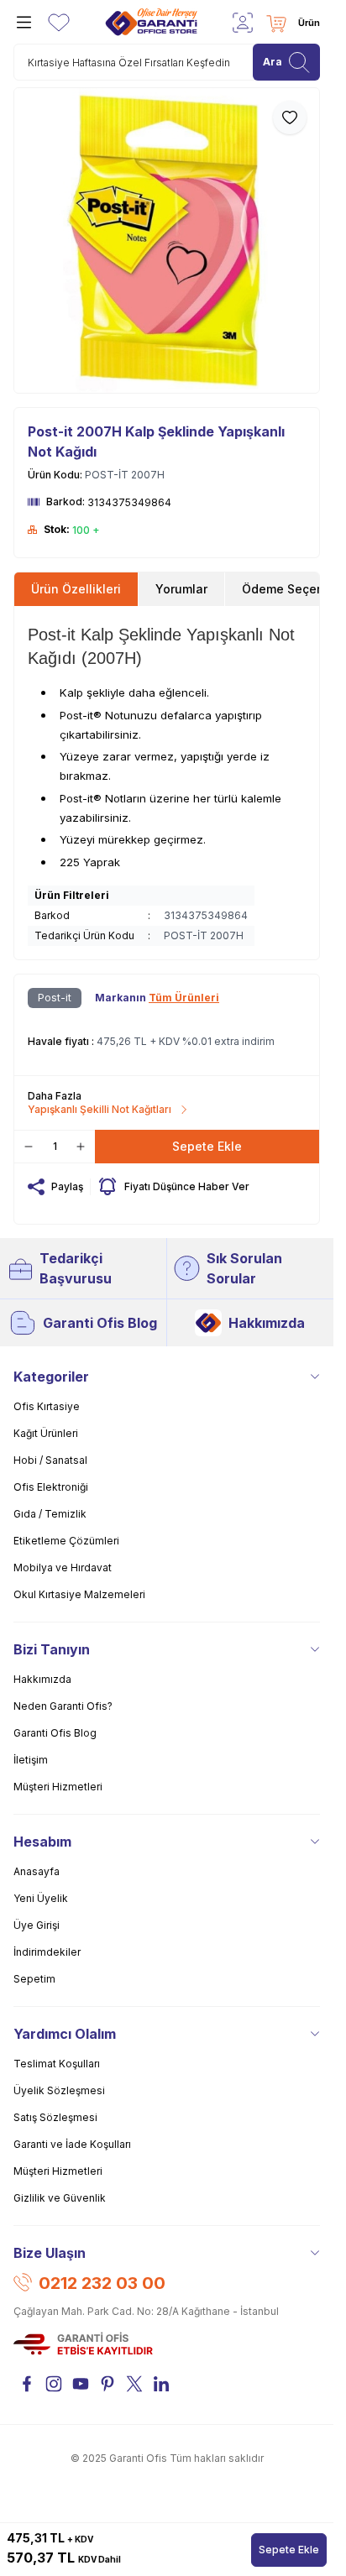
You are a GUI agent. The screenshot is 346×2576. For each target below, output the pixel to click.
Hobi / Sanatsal (50, 1460)
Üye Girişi (37, 1925)
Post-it (55, 998)
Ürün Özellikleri (76, 589)
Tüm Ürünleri (184, 998)
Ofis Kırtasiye (47, 1406)
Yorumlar (181, 589)
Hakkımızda (267, 1323)
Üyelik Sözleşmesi (59, 2090)
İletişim (31, 1760)
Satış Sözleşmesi (55, 2117)
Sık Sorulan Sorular (244, 1268)
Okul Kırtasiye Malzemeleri (79, 1594)
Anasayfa (37, 1871)
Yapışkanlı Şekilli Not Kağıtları (100, 1109)
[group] (167, 240)
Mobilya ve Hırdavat (63, 1568)
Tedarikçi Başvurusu (76, 1268)
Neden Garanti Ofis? (63, 1706)
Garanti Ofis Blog (100, 1323)
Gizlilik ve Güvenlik (60, 2198)
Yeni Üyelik (41, 1898)
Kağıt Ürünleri (46, 1433)
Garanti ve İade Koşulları (72, 2144)
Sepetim (34, 1979)
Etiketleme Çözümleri (66, 1541)
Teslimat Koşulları (57, 2064)
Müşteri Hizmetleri (58, 1787)
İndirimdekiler (47, 1952)
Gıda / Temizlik (50, 1514)
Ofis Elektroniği (51, 1487)
